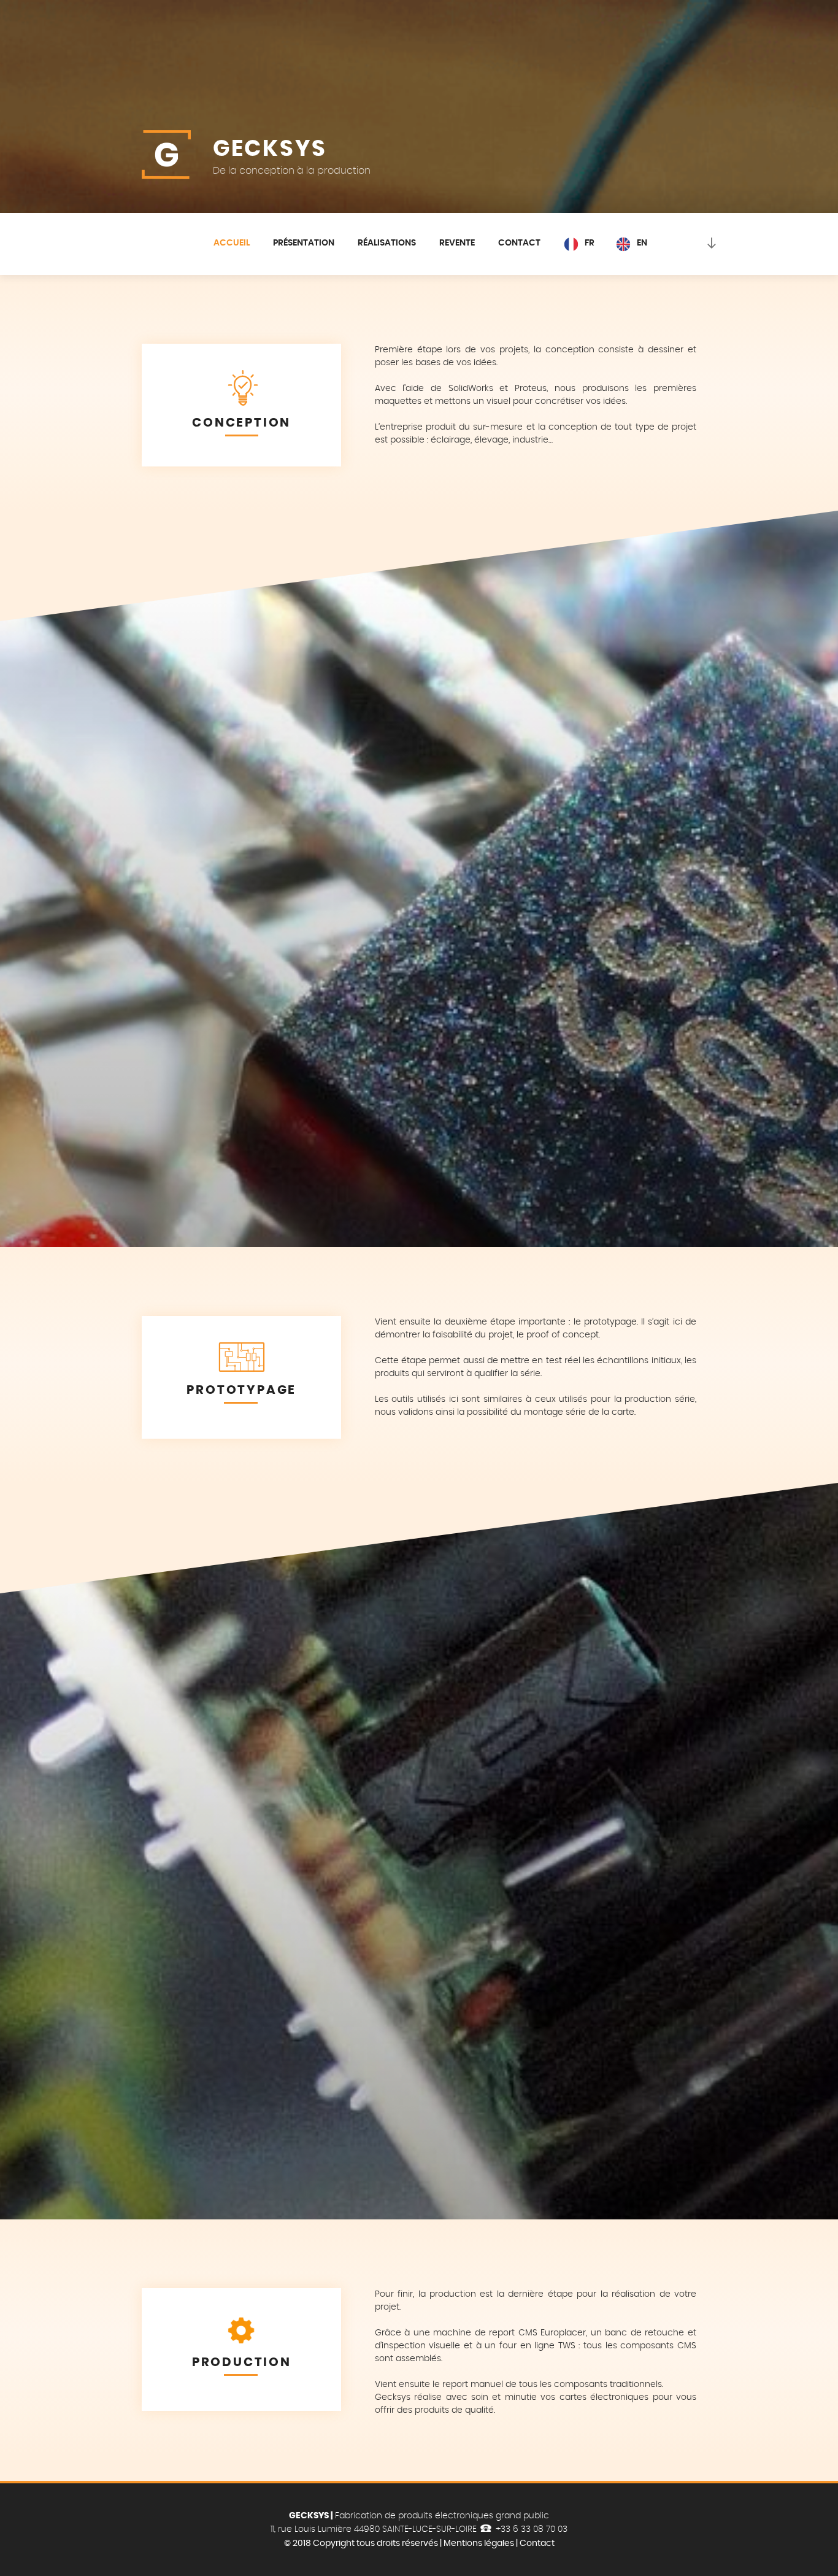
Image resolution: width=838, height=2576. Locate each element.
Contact (519, 243)
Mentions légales (479, 2543)
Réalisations (387, 243)
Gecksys (270, 149)
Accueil (232, 243)
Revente (457, 243)
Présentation (304, 243)
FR (590, 243)
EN (642, 243)
